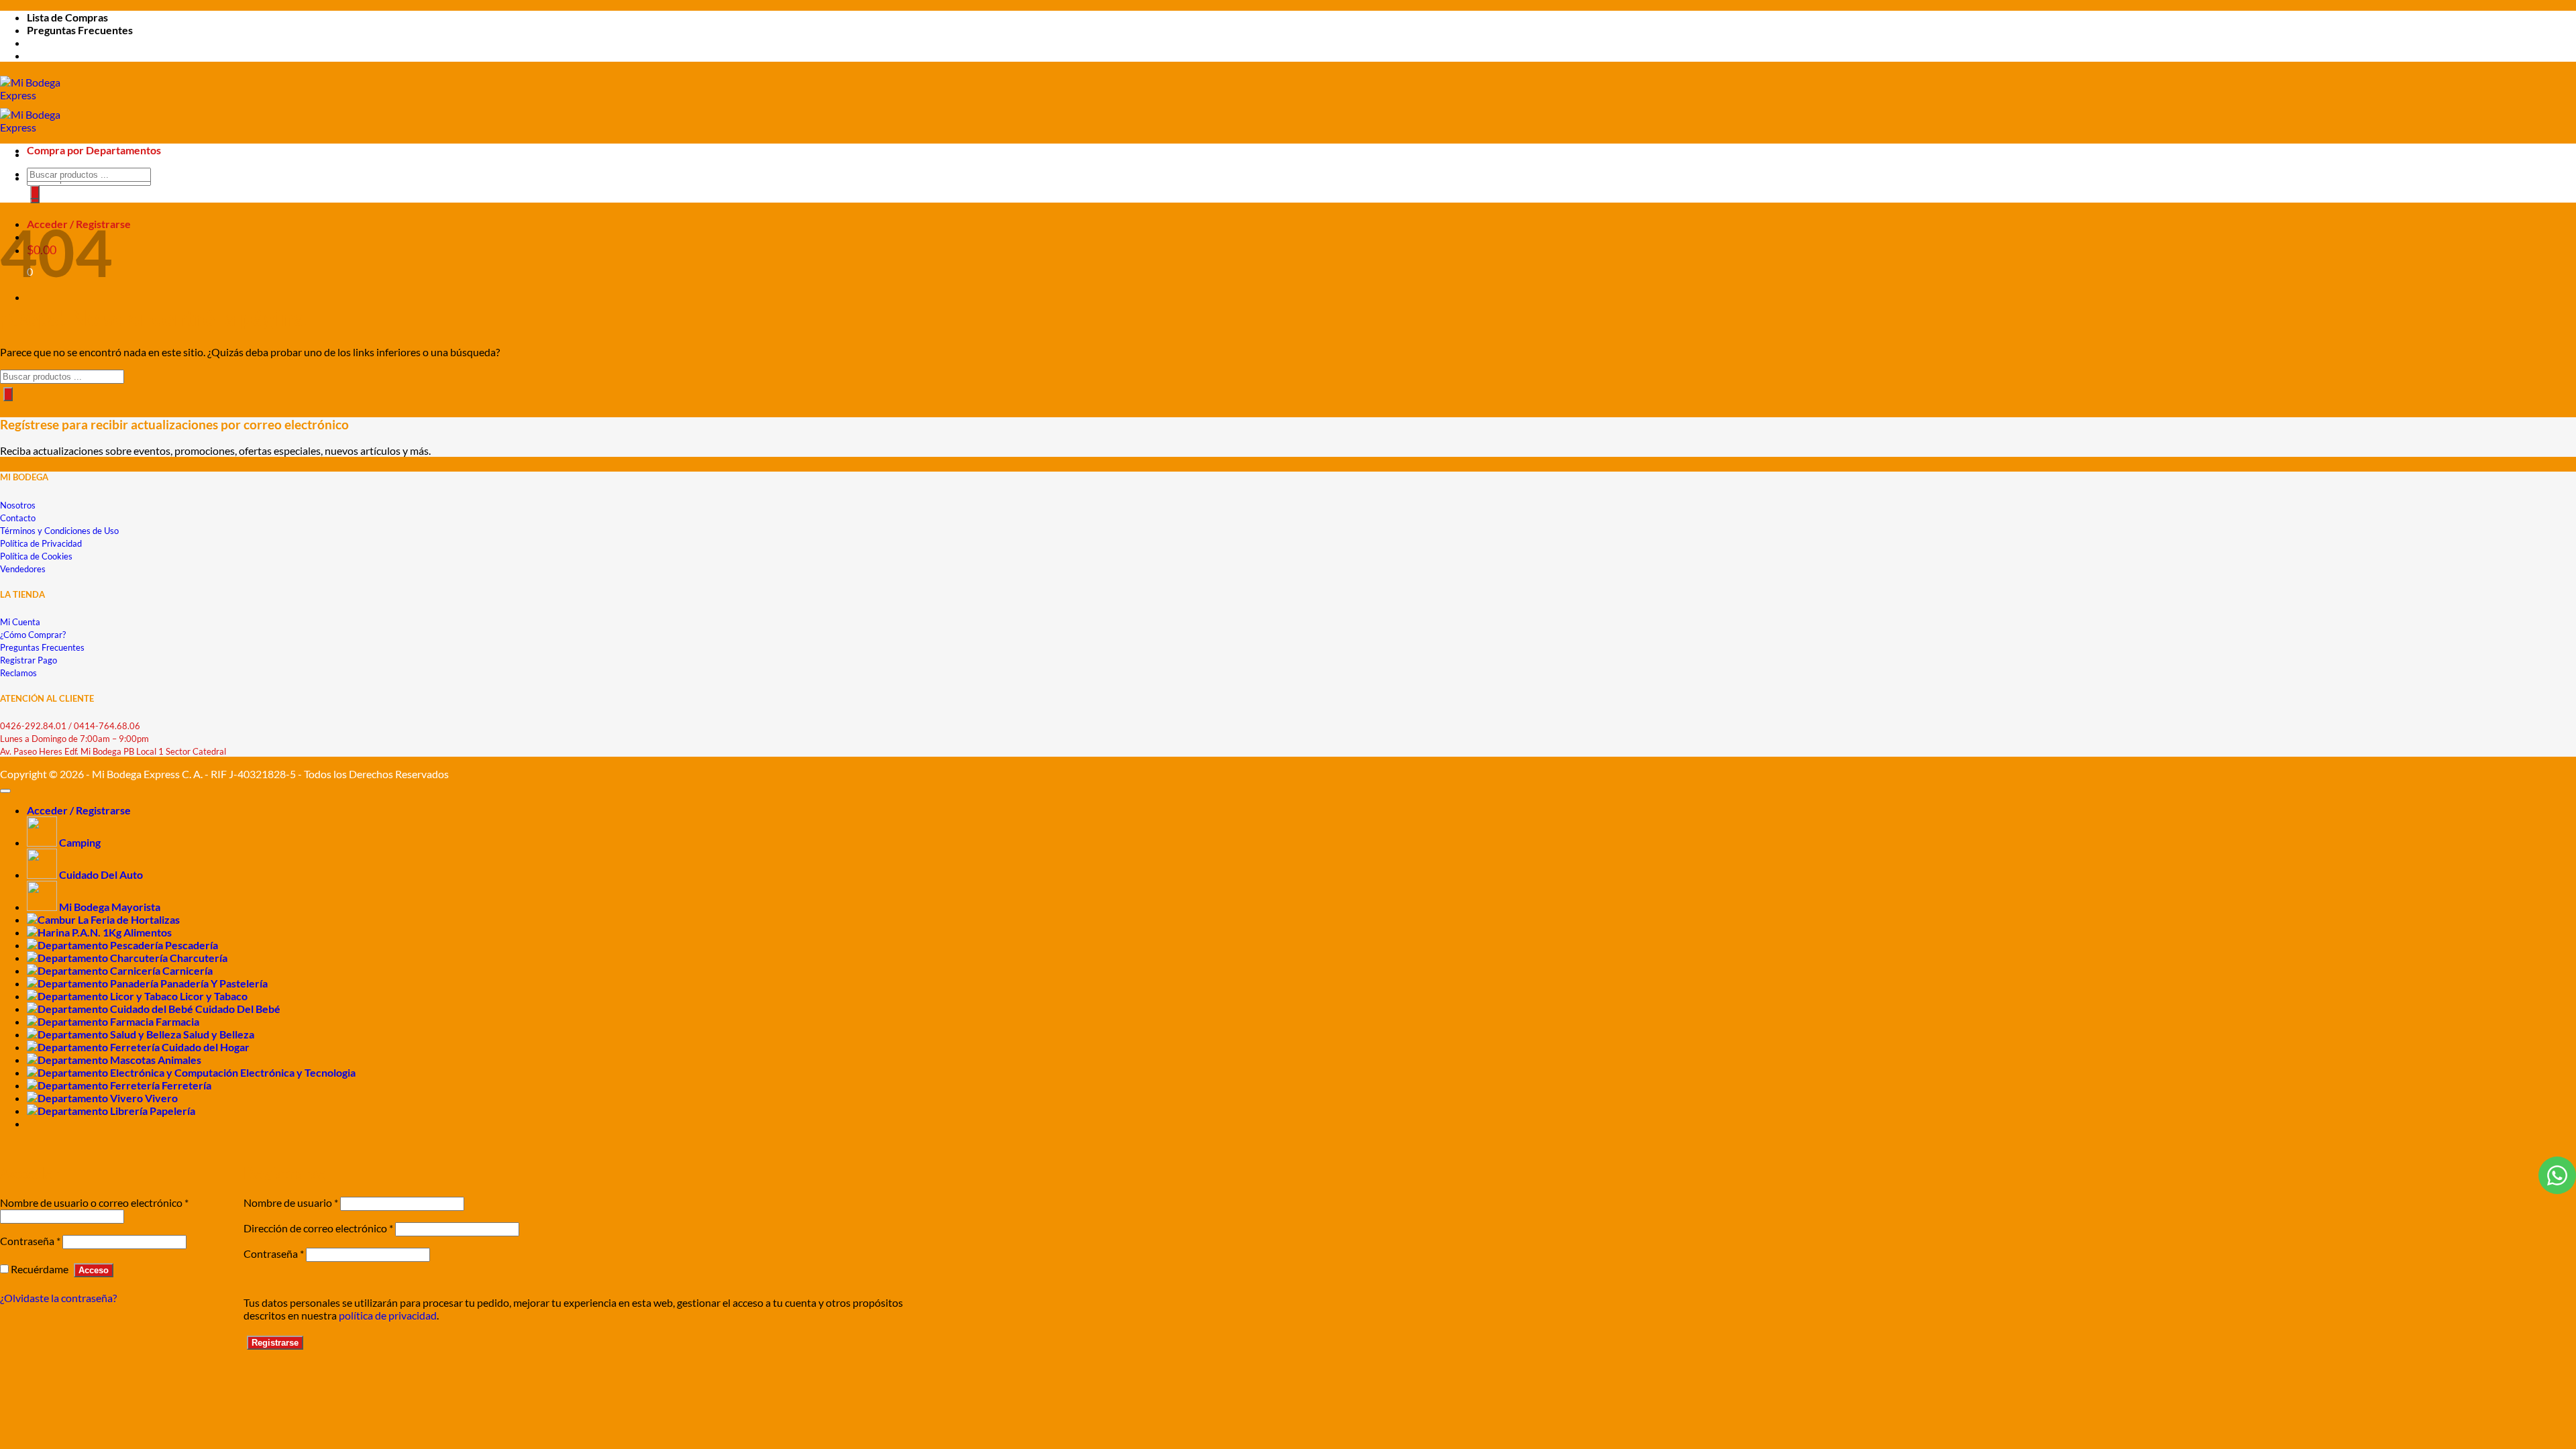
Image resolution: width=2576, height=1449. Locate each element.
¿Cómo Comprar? (33, 635)
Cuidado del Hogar (206, 1047)
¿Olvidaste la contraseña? (58, 1298)
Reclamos (18, 673)
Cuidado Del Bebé (238, 1009)
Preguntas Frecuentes (80, 30)
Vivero (161, 1098)
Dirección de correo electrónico (318, 1228)
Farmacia (177, 1021)
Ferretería (186, 1085)
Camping (80, 842)
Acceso (94, 1270)
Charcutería (199, 958)
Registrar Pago (29, 660)
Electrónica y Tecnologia (298, 1072)
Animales (179, 1060)
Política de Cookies (36, 556)
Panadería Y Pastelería (214, 983)
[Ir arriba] (5, 791)
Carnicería (187, 970)
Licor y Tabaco (214, 996)
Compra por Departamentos (94, 150)
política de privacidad (388, 1315)
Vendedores (23, 569)
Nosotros (18, 505)
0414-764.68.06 (107, 726)
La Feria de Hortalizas (129, 919)
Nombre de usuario (291, 1202)
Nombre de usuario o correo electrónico (94, 1202)
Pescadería (192, 945)
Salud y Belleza (219, 1034)
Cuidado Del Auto (101, 874)
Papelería (172, 1111)
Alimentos (148, 932)
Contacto (18, 518)
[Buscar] (35, 192)
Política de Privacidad (41, 543)
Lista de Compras (67, 17)
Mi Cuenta (20, 622)
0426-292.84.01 (33, 726)
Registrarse (275, 1343)
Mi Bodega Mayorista (110, 907)
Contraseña (30, 1241)
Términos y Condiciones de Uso (59, 531)
